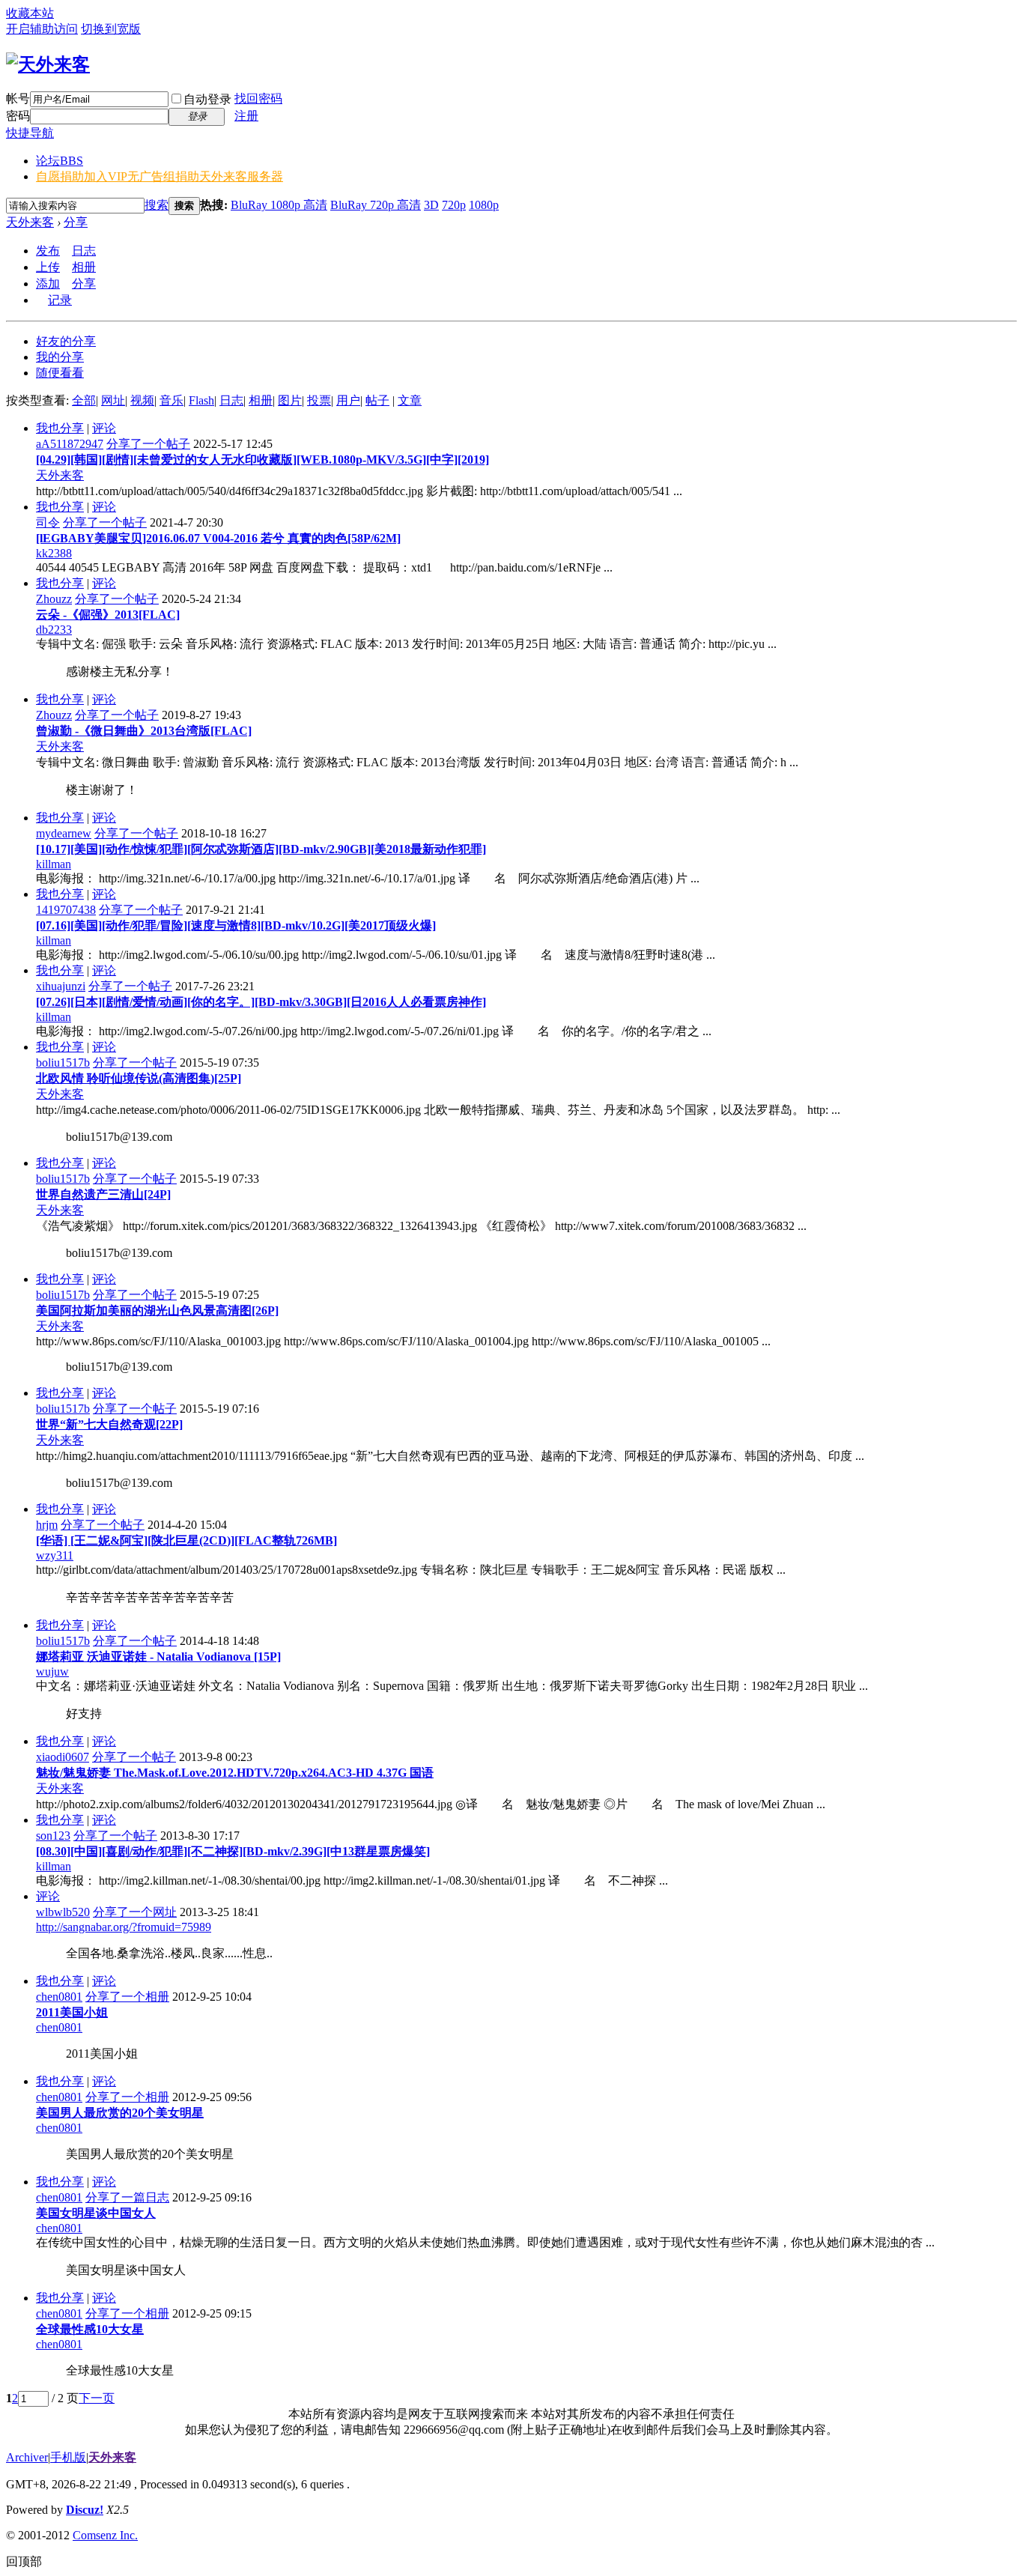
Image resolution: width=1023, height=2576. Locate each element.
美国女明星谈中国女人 (96, 2213)
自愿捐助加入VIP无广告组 (160, 176)
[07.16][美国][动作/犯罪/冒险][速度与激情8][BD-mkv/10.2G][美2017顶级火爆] (236, 925)
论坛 (60, 161)
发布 (48, 251)
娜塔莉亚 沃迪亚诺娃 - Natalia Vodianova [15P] (158, 1657)
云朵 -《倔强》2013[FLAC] (108, 615)
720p (454, 205)
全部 (84, 400)
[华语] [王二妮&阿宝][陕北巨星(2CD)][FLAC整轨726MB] (186, 1540)
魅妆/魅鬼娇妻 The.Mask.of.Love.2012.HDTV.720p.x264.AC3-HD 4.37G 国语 (235, 1773)
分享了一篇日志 (127, 2197)
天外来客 (30, 222)
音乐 (171, 400)
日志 (84, 251)
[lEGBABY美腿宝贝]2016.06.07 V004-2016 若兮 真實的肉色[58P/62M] (218, 538)
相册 (84, 267)
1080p (484, 205)
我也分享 (60, 428)
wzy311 (55, 1555)
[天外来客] (48, 64)
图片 (290, 400)
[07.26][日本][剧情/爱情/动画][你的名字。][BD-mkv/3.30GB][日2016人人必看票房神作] (261, 1002)
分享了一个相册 (127, 1997)
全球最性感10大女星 (90, 2329)
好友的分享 (66, 341)
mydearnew (64, 833)
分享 (76, 222)
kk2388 (54, 553)
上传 (48, 267)
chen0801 (59, 1997)
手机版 (68, 2457)
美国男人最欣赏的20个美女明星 (120, 2113)
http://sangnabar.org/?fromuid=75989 (124, 1927)
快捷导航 (30, 133)
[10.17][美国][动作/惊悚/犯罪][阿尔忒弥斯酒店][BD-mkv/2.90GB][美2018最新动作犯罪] (261, 849)
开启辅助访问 (42, 29)
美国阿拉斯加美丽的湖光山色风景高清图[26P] (157, 1310)
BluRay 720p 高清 (376, 205)
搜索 (157, 205)
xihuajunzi (61, 986)
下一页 (97, 2398)
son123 (53, 1836)
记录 (60, 300)
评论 (104, 428)
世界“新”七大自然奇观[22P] (109, 1424)
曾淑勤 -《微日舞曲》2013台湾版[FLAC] (144, 731)
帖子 (377, 400)
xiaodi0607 (63, 1757)
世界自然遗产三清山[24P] (103, 1194)
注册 (246, 116)
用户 (348, 400)
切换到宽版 (111, 29)
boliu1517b (63, 1063)
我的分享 (60, 357)
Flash (201, 400)
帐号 (18, 99)
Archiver (27, 2457)
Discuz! (85, 2510)
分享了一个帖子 (148, 444)
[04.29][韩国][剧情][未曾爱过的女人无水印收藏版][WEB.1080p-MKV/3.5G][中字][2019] (262, 460)
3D (431, 205)
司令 (48, 522)
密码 (18, 116)
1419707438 (66, 910)
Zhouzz (54, 599)
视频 (142, 400)
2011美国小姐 (72, 2012)
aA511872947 (70, 444)
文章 (410, 400)
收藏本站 (30, 13)
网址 (113, 400)
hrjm (47, 1525)
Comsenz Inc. (105, 2535)
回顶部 (24, 2561)
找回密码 (258, 99)
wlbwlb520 (63, 1912)
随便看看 (60, 373)
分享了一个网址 (135, 1912)
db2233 (54, 630)
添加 (48, 284)
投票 (319, 400)
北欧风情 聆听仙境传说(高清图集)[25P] (139, 1078)
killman (54, 864)
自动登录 (207, 99)
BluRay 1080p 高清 (279, 205)
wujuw (52, 1672)
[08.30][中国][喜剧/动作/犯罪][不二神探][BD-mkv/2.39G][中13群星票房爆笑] (233, 1851)
